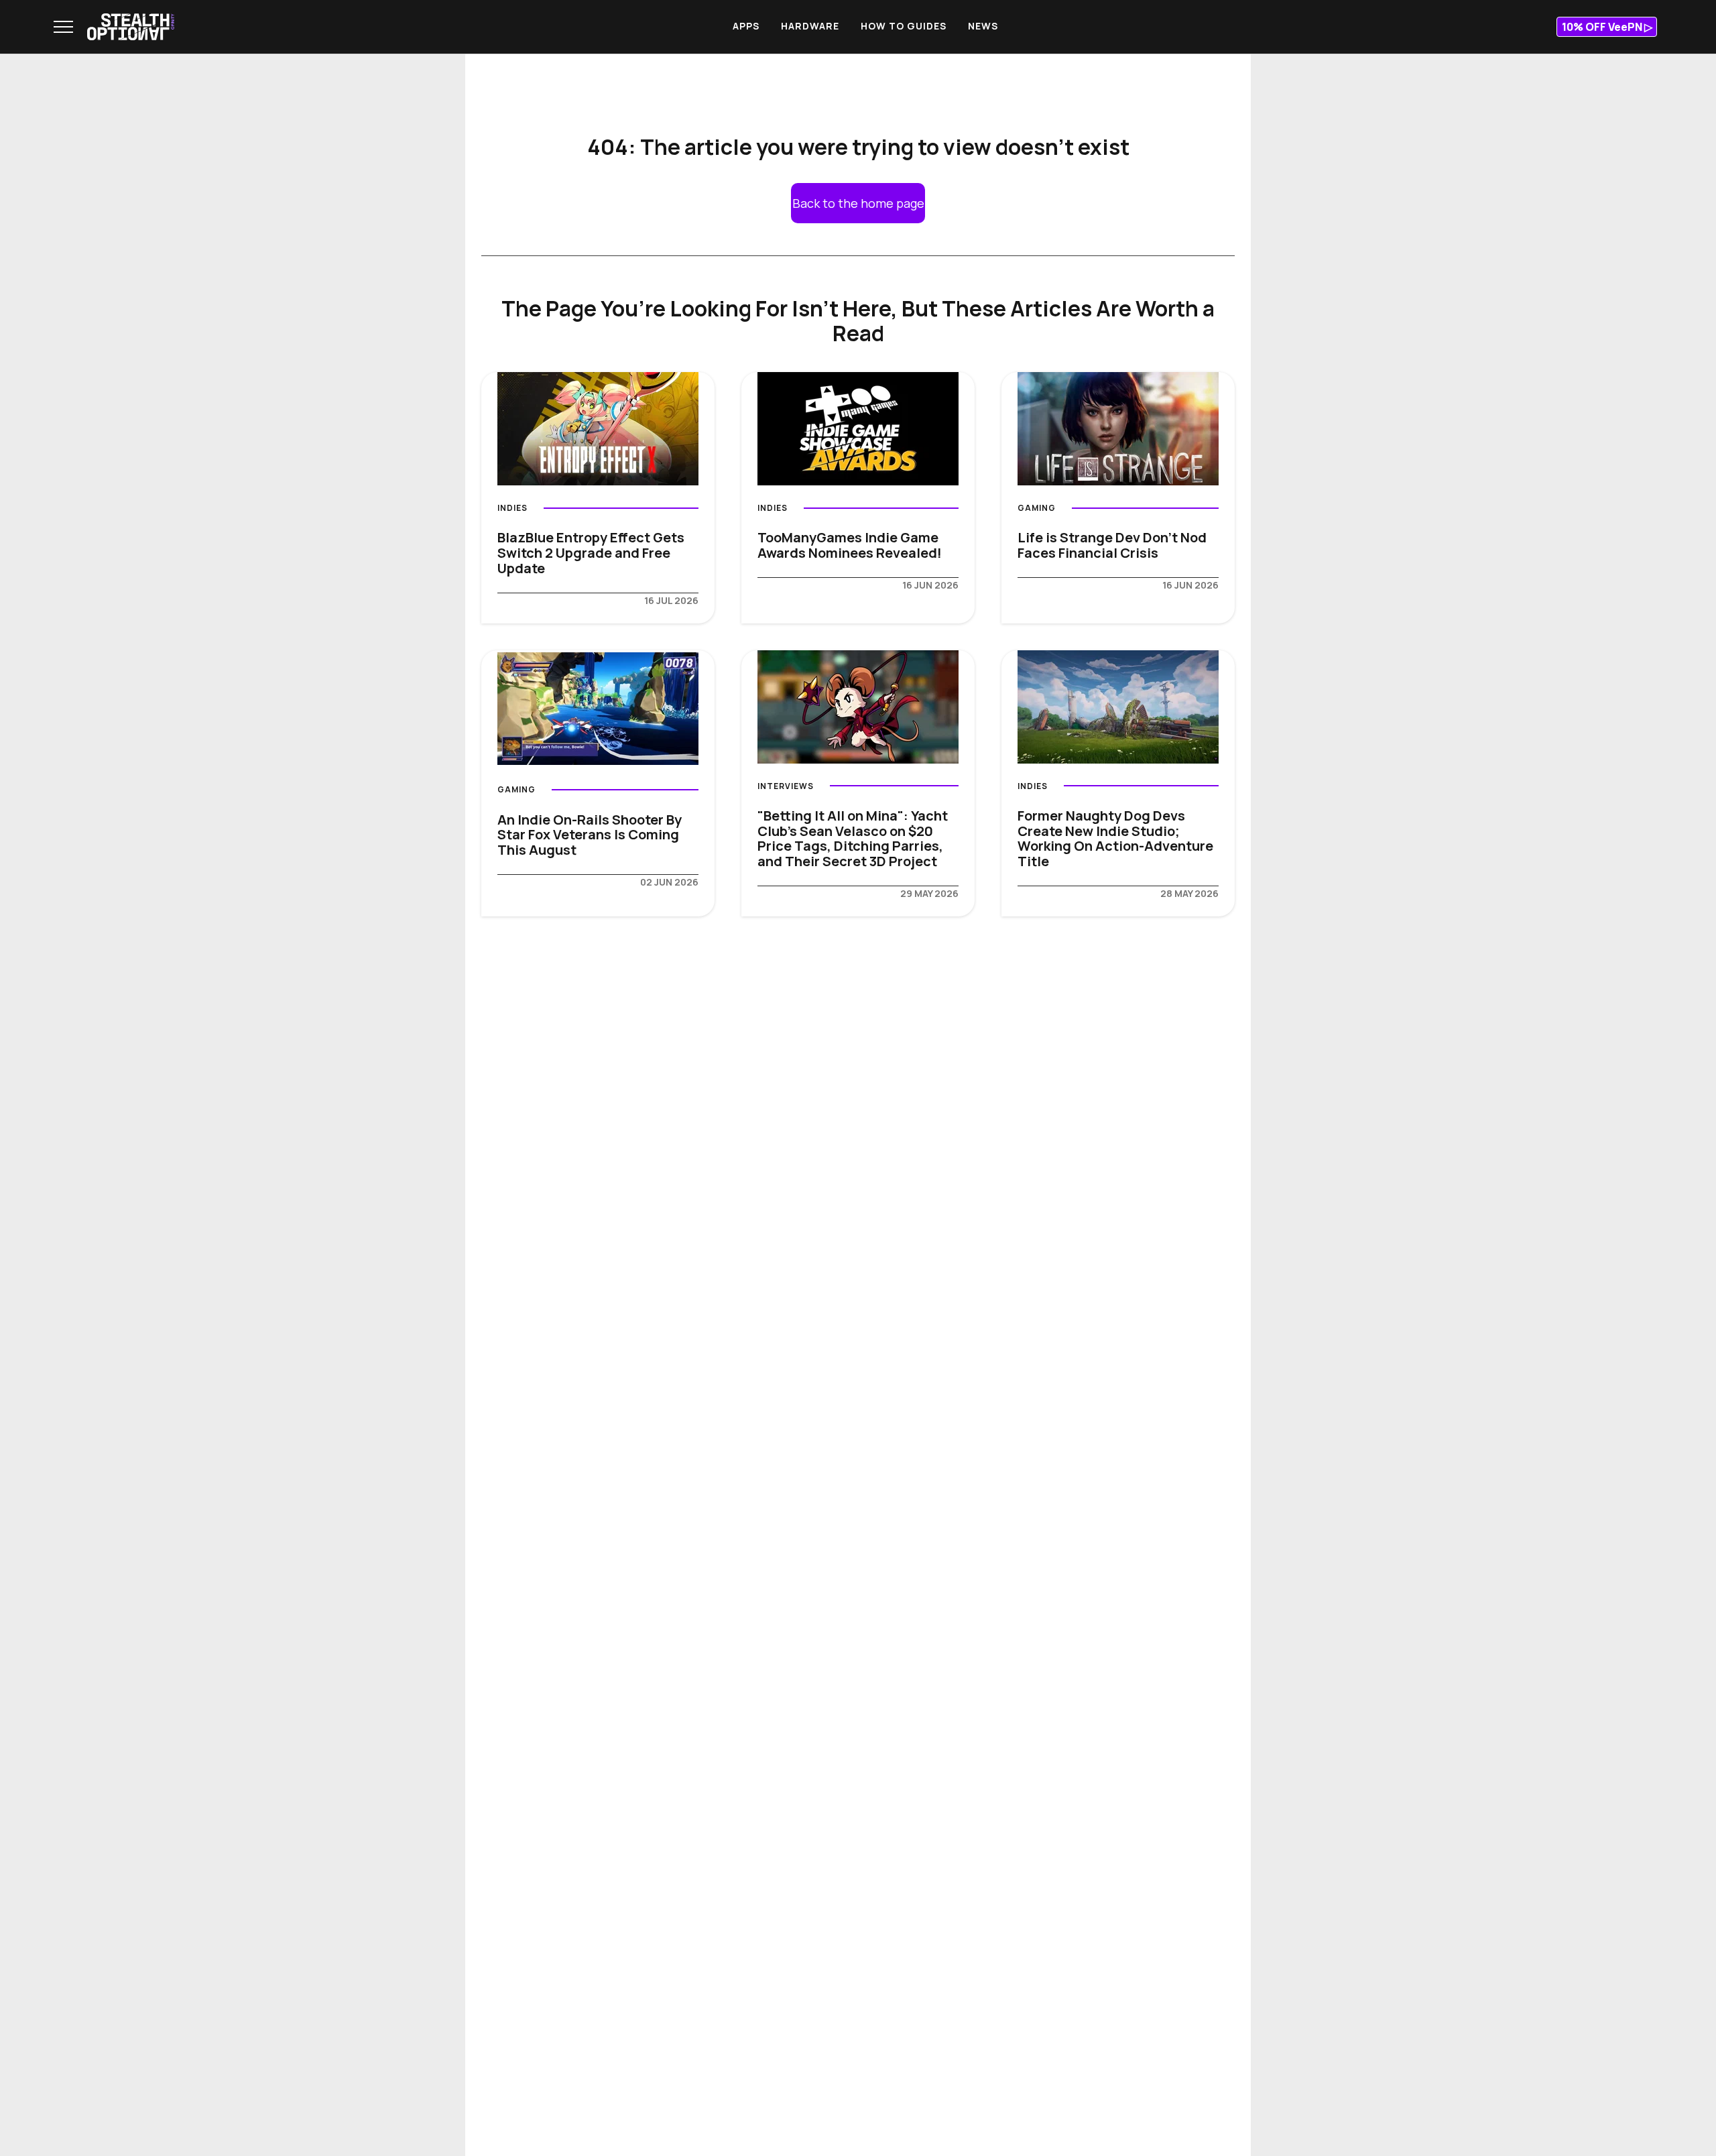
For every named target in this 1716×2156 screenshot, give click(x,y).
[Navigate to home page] (131, 27)
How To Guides (904, 26)
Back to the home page (858, 203)
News (983, 26)
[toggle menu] (63, 27)
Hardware (810, 26)
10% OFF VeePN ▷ (1607, 27)
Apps (746, 26)
